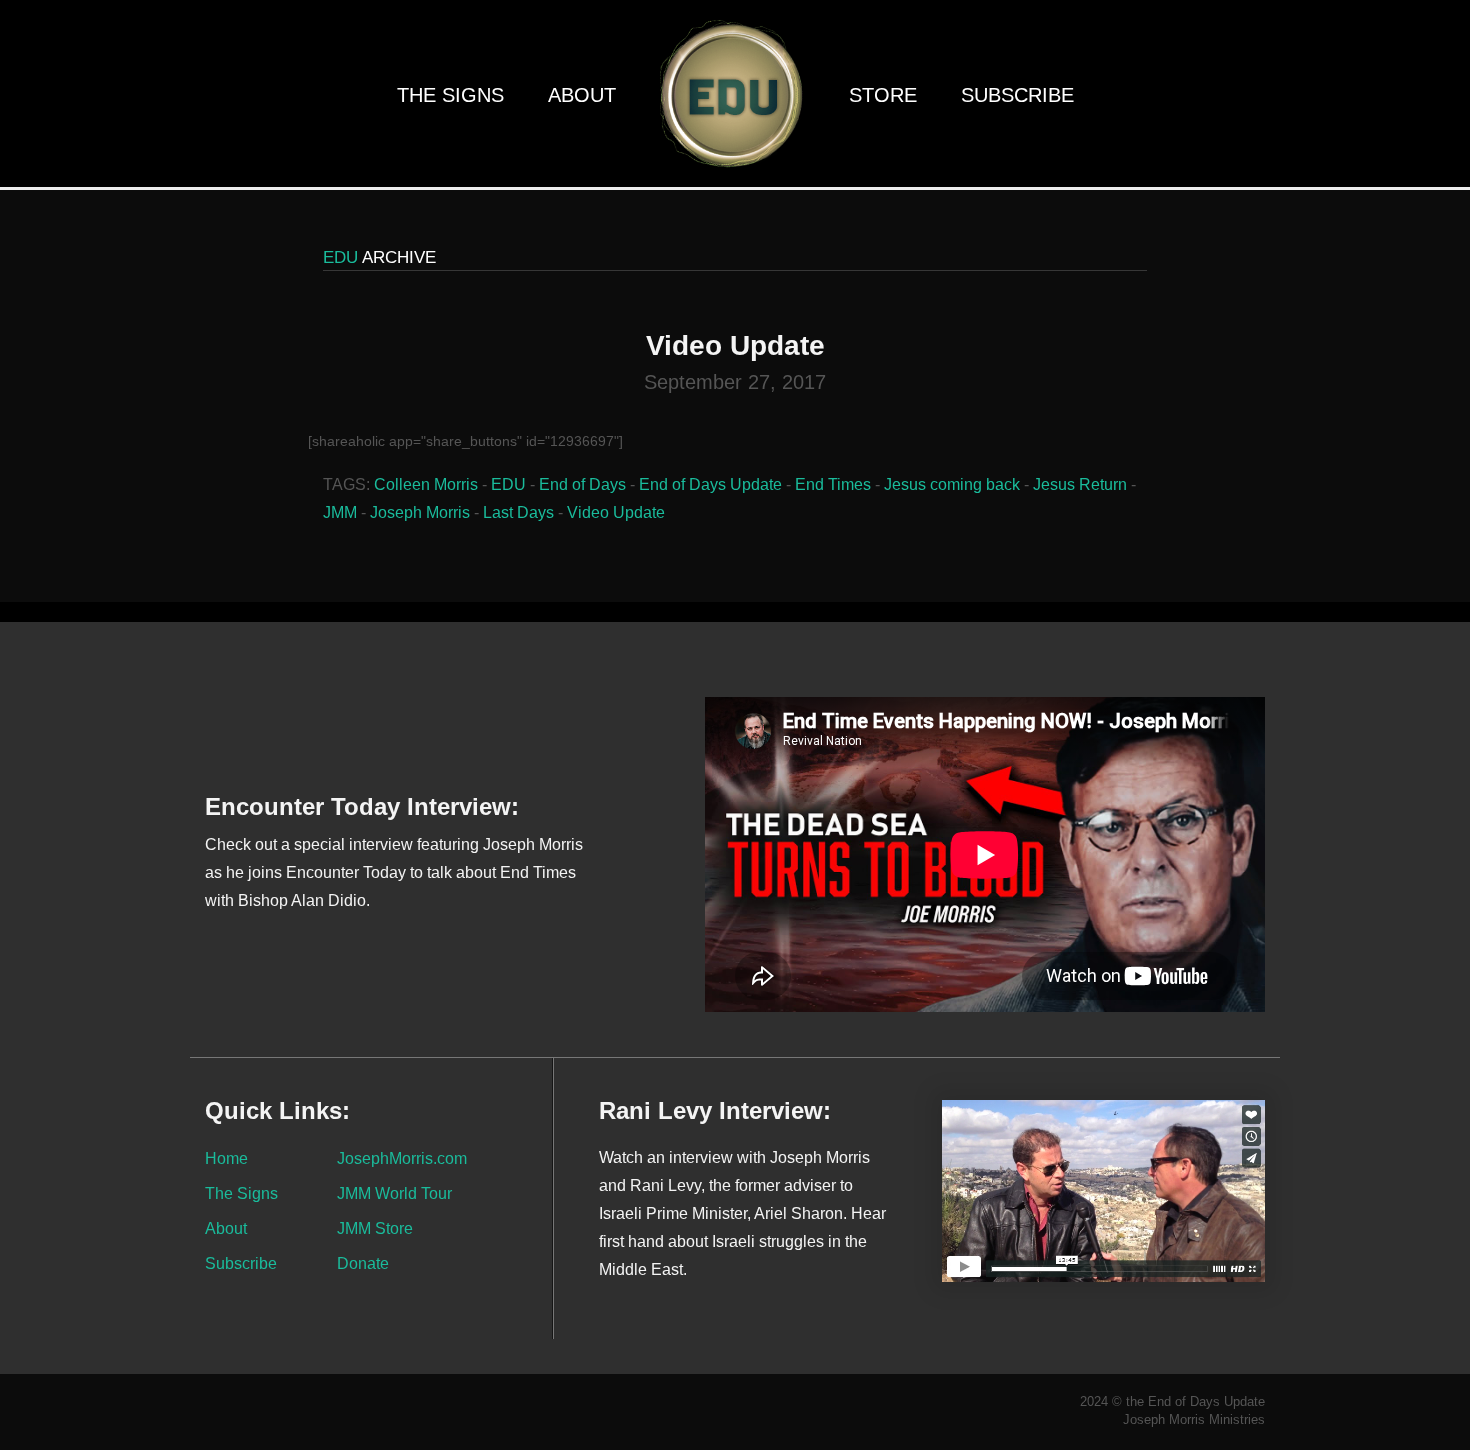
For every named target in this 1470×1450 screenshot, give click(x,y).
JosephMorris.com (402, 1158)
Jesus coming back (952, 484)
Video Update (616, 512)
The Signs (450, 95)
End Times (833, 484)
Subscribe (1017, 95)
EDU (508, 484)
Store (883, 95)
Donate (363, 1263)
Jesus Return (1080, 484)
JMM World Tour (394, 1193)
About (582, 95)
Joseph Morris (420, 512)
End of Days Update (710, 484)
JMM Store (375, 1228)
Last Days (518, 512)
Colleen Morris (426, 484)
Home (226, 1158)
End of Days (582, 484)
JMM (340, 512)
